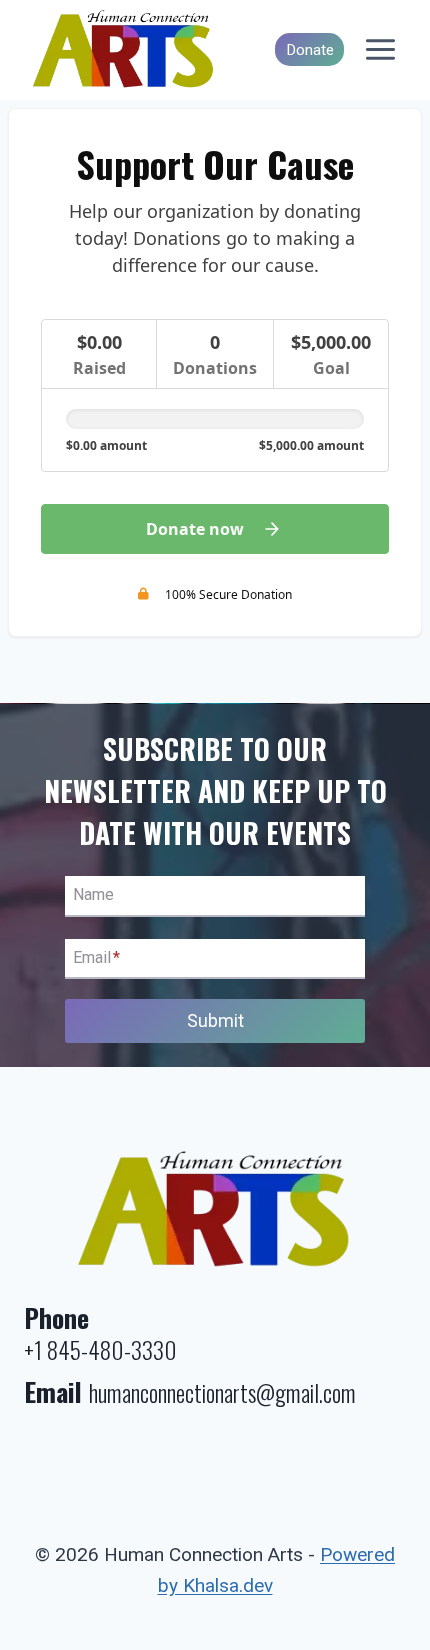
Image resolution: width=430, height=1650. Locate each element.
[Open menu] (380, 50)
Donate (310, 50)
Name (93, 895)
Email (96, 957)
